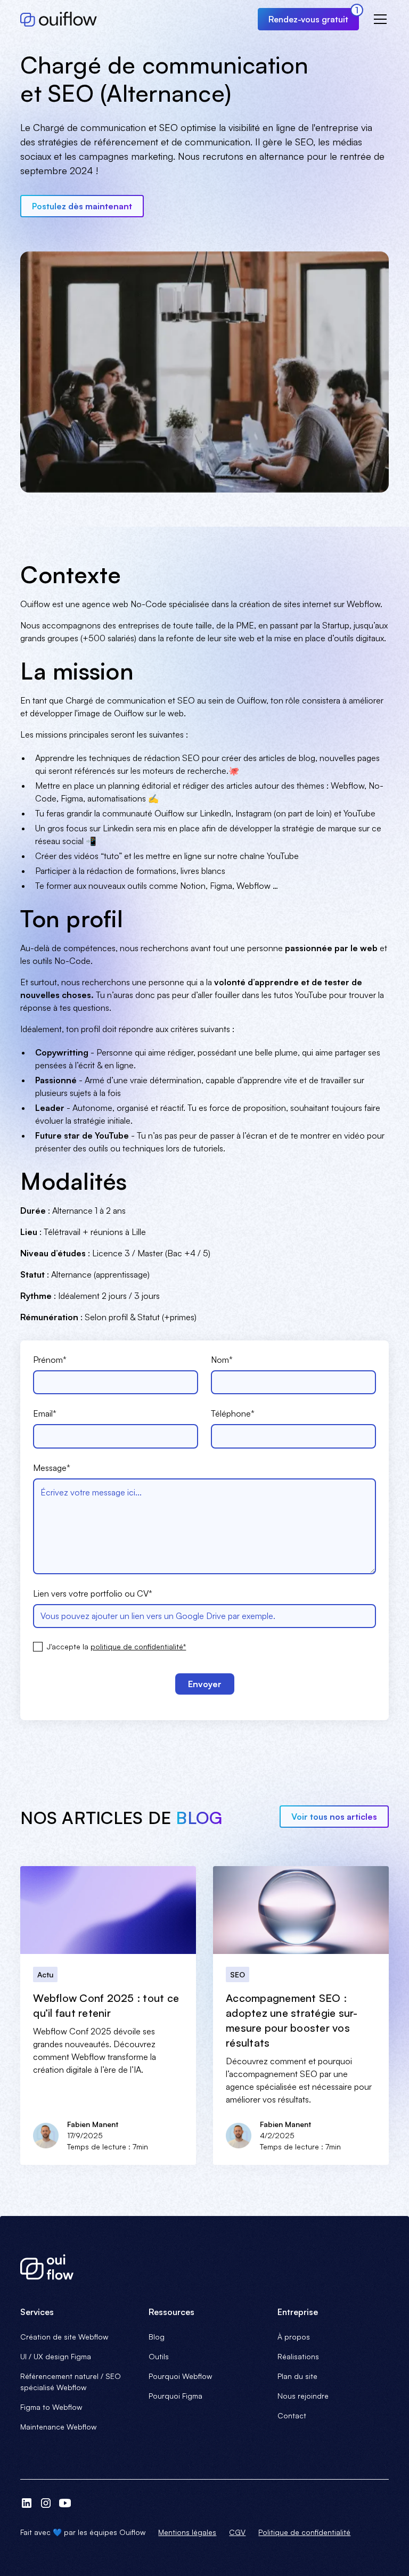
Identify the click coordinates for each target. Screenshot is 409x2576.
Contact (292, 2415)
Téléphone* (233, 1413)
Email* (45, 1413)
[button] (378, 19)
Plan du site (297, 2376)
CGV (237, 2532)
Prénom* (50, 1360)
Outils (159, 2356)
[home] (59, 19)
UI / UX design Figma (56, 2356)
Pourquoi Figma (175, 2396)
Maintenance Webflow (58, 2427)
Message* (52, 1468)
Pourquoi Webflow (180, 2376)
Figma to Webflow (51, 2407)
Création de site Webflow (64, 2337)
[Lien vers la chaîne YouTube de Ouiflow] (65, 2503)
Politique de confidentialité (304, 2532)
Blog (157, 2337)
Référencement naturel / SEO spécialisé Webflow (71, 2382)
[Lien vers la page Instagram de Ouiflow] (46, 2503)
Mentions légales (187, 2532)
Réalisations (298, 2356)
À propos (294, 2337)
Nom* (222, 1360)
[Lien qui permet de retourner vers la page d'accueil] (204, 2267)
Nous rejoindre (303, 2396)
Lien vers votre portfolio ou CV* (93, 1593)
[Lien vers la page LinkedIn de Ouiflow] (27, 2503)
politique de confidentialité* (138, 1646)
